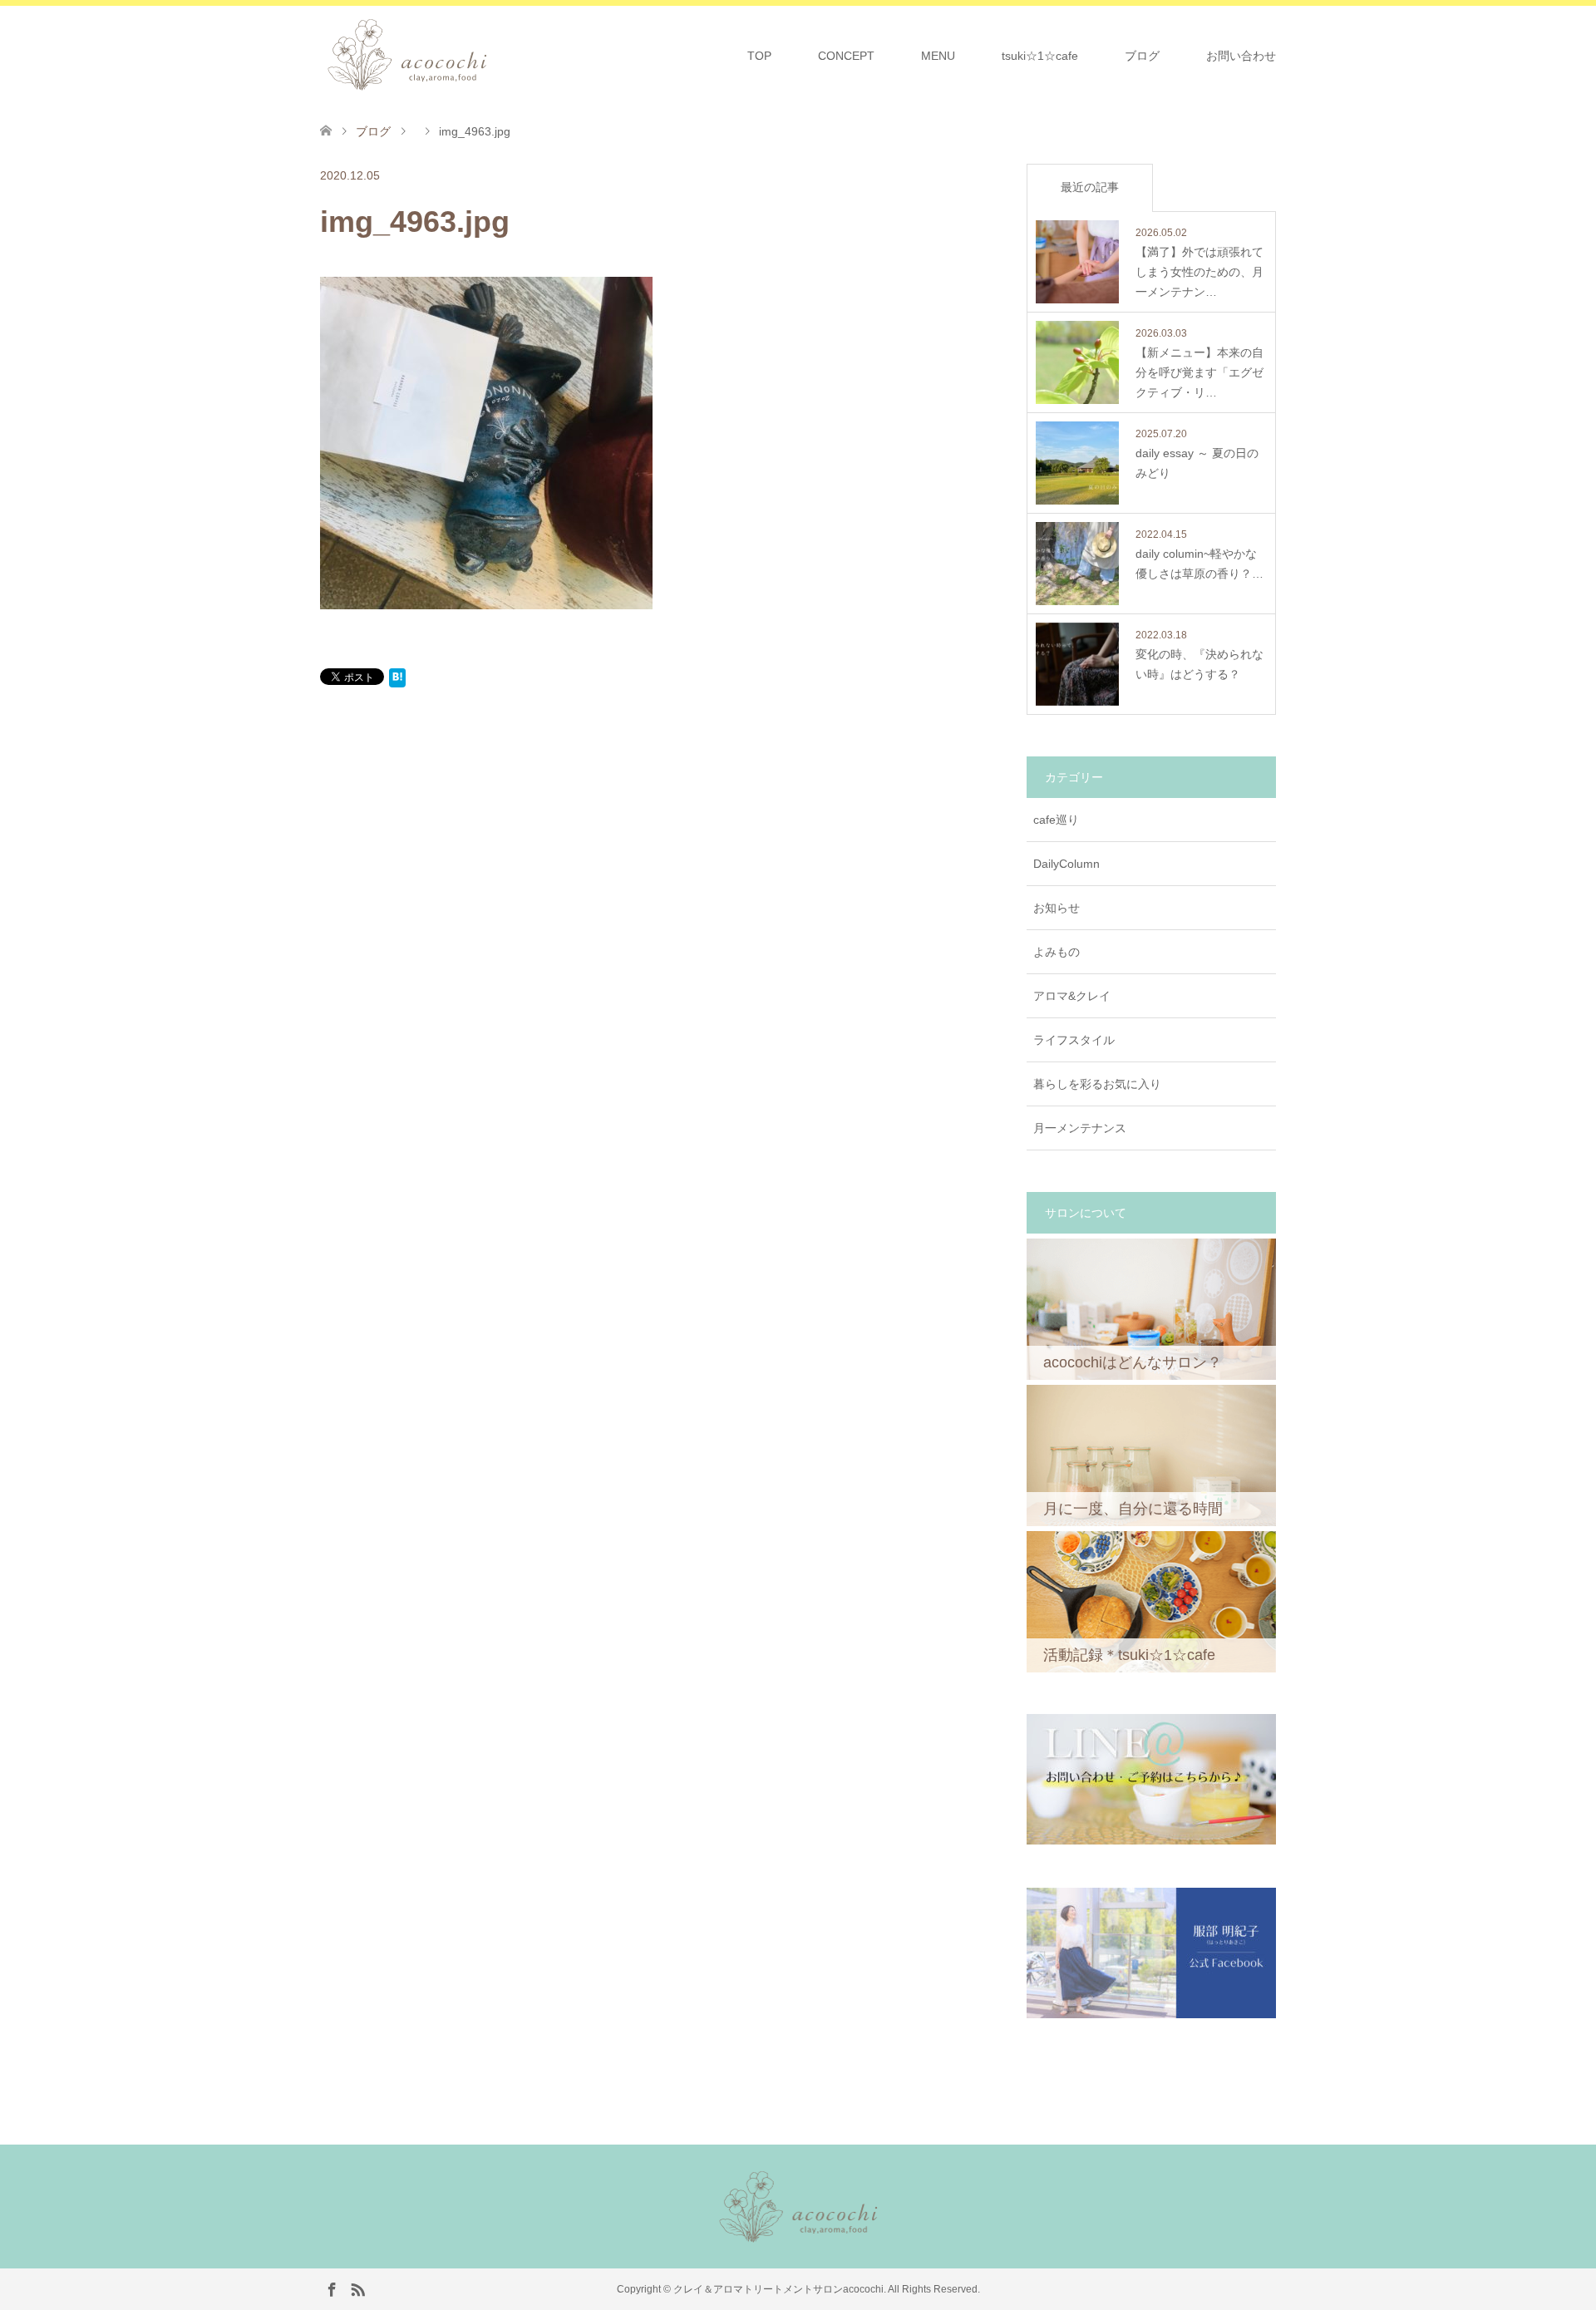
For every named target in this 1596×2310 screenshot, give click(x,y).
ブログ (1142, 56)
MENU (938, 56)
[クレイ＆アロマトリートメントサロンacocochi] (493, 55)
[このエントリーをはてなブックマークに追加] (397, 681)
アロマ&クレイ (1072, 996)
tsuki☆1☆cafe (1040, 56)
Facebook (332, 2288)
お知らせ (1057, 908)
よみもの (1057, 952)
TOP (759, 56)
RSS (357, 2288)
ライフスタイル (1074, 1040)
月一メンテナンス (1080, 1128)
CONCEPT (846, 56)
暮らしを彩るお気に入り (1097, 1084)
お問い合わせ (1241, 56)
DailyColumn (1066, 864)
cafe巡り (1056, 820)
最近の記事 (1090, 187)
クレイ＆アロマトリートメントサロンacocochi (778, 2289)
